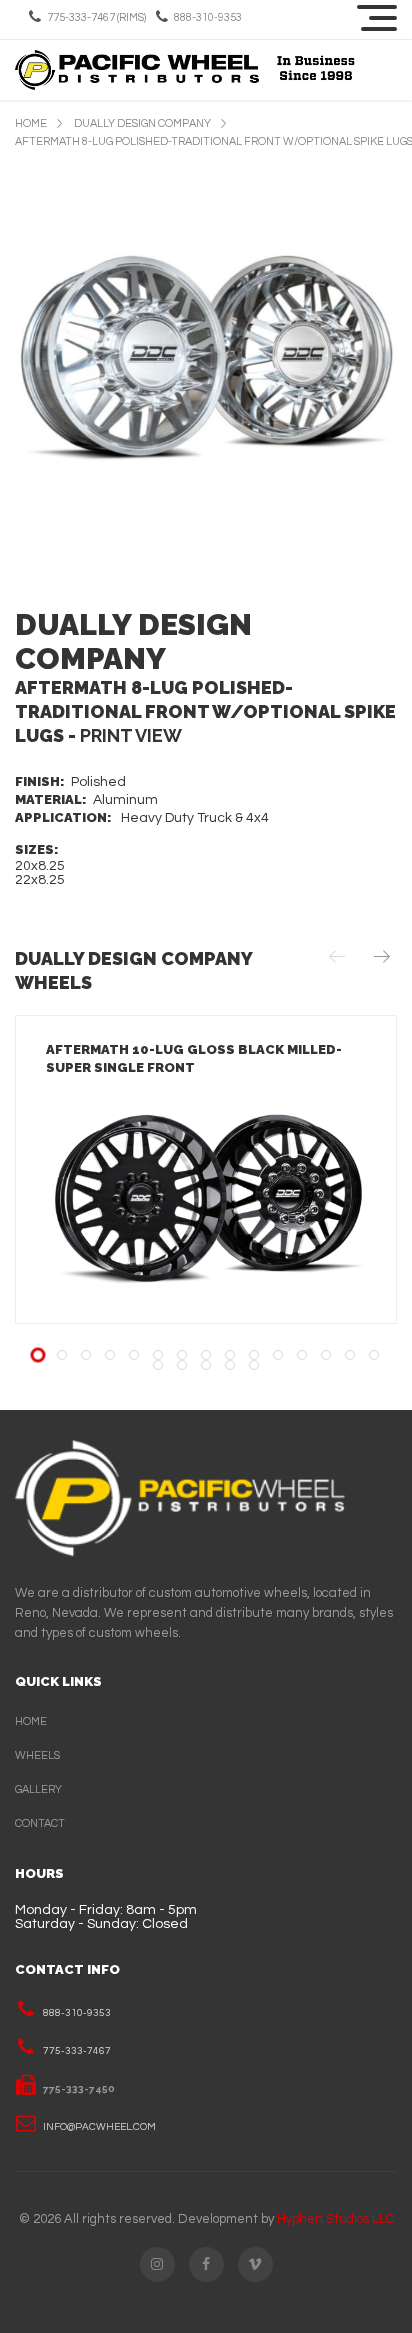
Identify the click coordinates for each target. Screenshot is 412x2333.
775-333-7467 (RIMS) (96, 17)
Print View (131, 735)
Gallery (38, 1789)
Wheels (37, 1755)
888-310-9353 (208, 17)
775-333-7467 (77, 2051)
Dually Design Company (142, 123)
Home (31, 123)
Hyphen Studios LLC (335, 2219)
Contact (40, 1823)
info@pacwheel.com (99, 2127)
